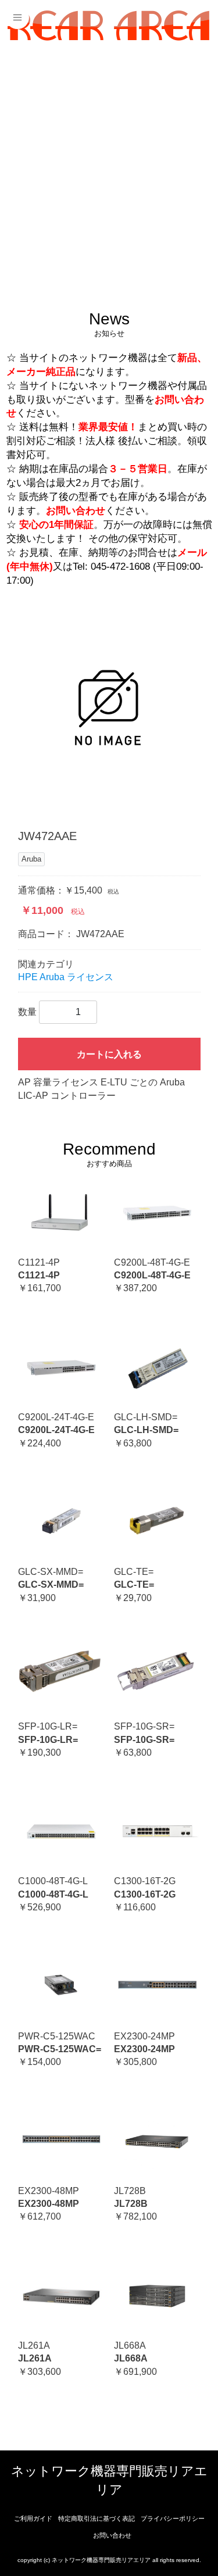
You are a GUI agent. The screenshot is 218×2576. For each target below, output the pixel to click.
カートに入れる (109, 1054)
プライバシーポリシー (173, 2518)
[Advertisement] (109, 167)
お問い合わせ (112, 2535)
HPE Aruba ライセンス (66, 977)
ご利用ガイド (33, 2518)
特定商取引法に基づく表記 (97, 2518)
